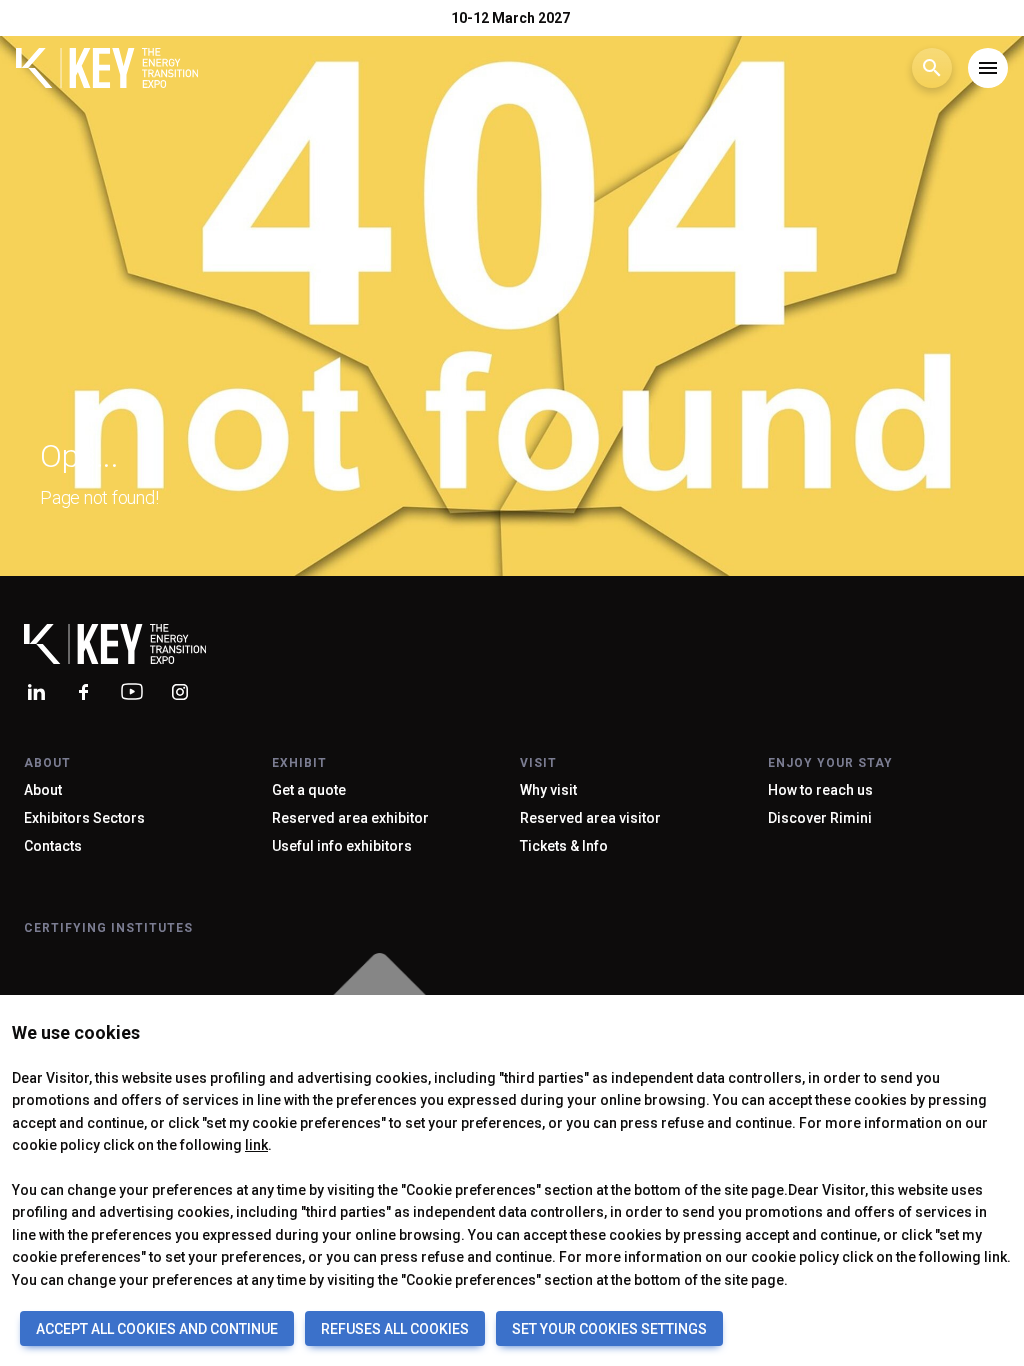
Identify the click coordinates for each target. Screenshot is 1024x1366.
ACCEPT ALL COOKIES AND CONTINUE (157, 1329)
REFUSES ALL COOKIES (395, 1329)
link (256, 1145)
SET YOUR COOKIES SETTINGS (609, 1329)
